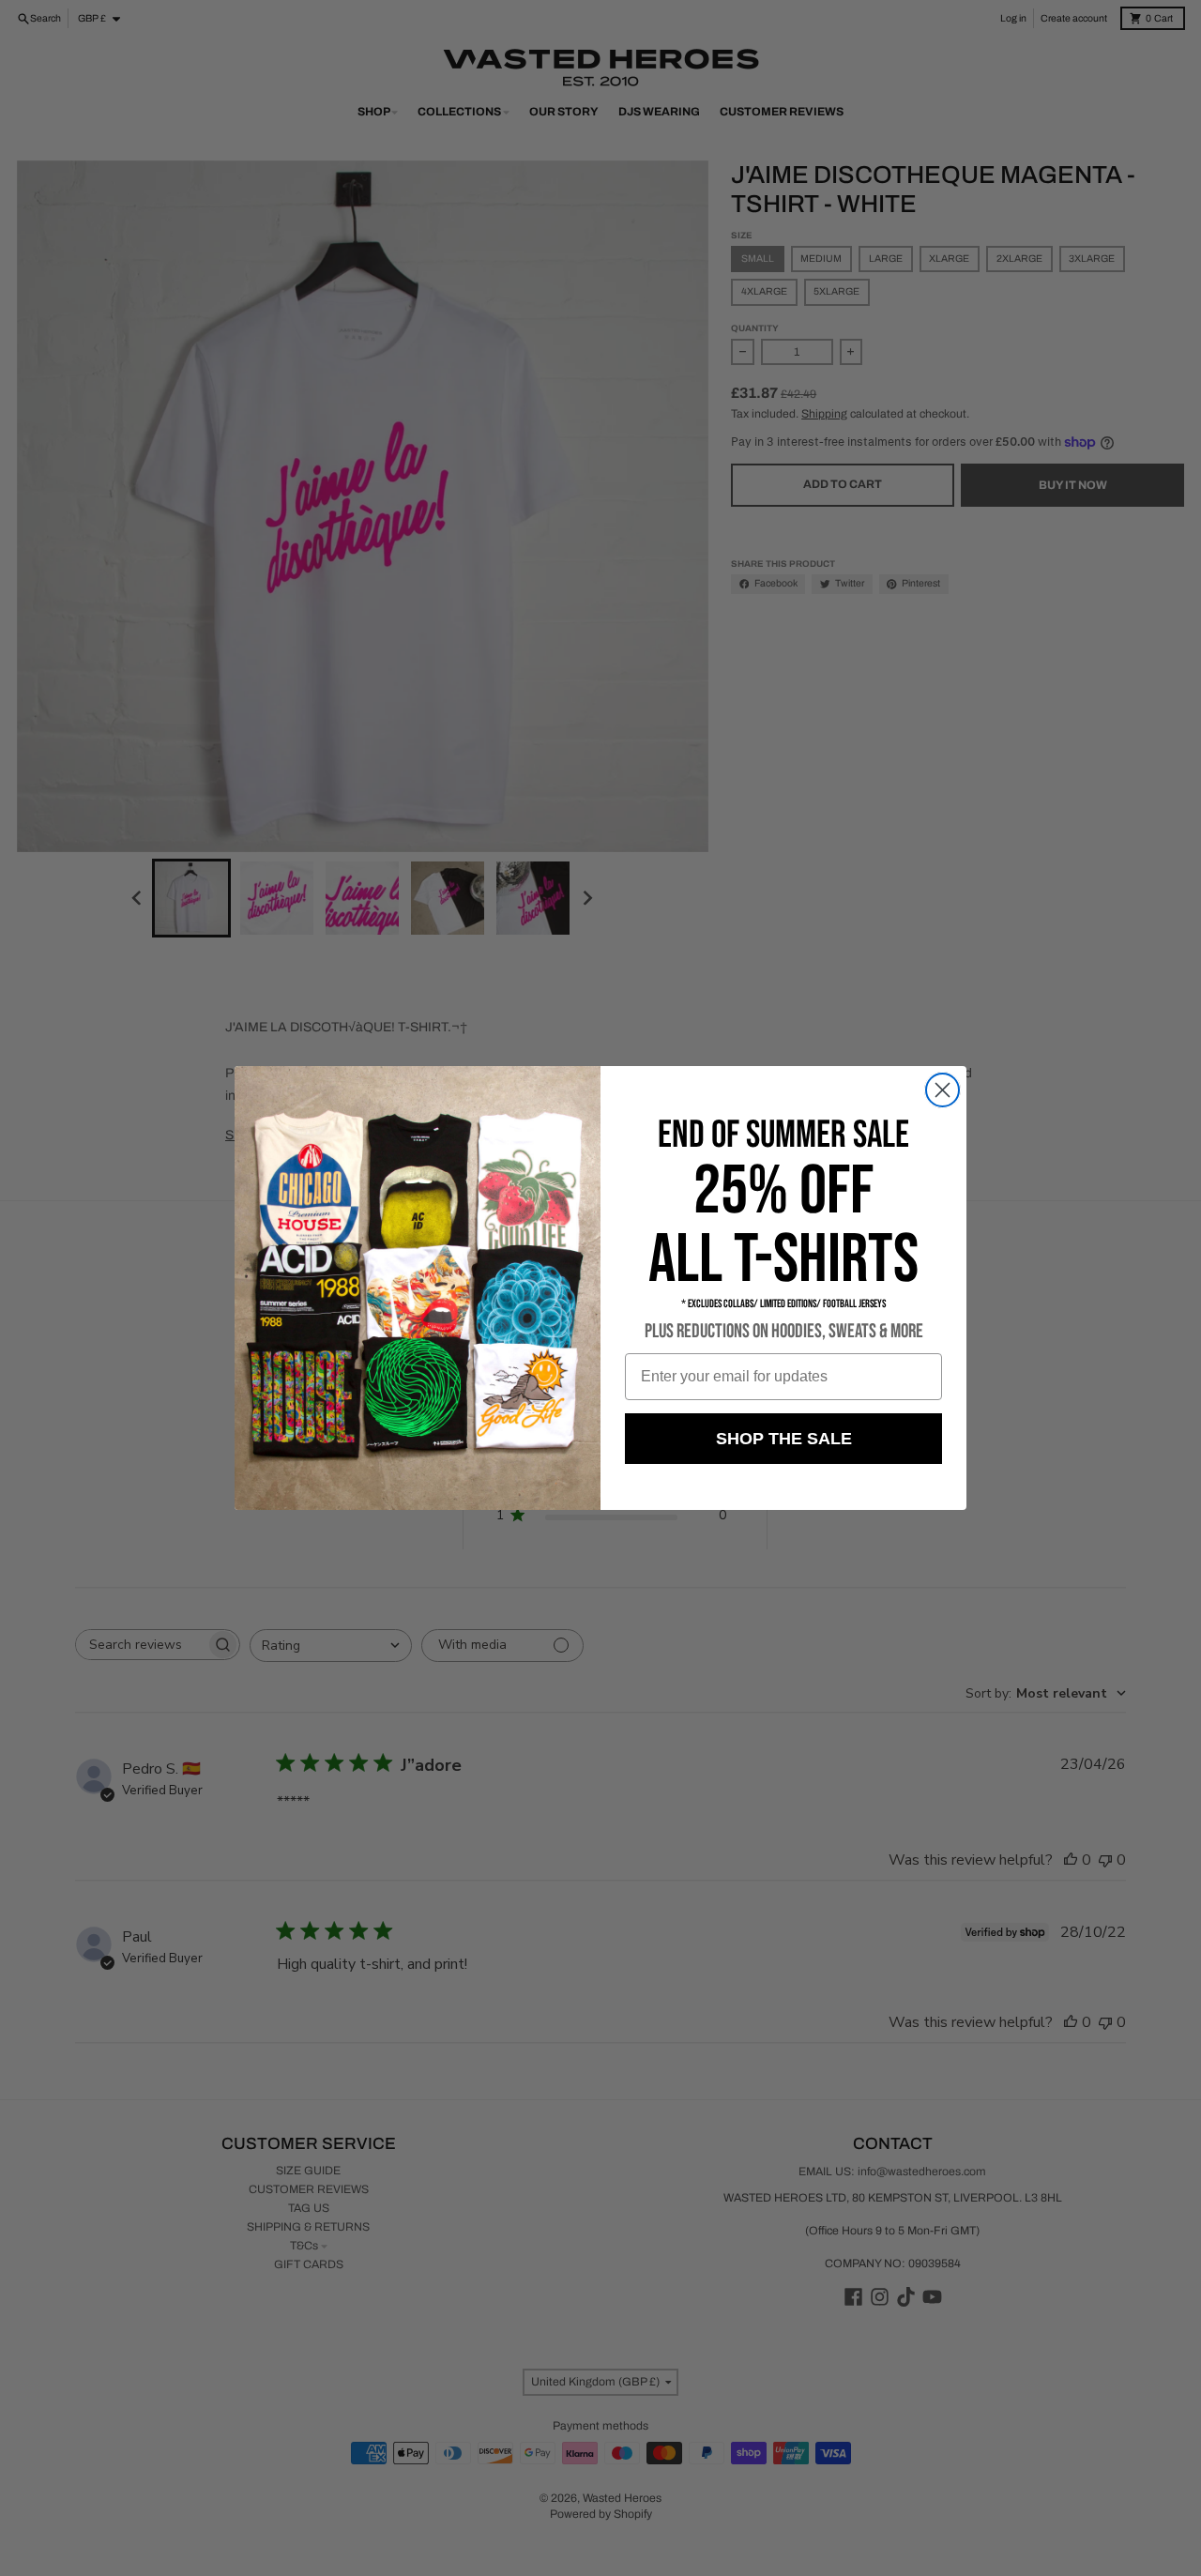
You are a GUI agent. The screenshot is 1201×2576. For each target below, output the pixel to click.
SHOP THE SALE (784, 1439)
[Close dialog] (943, 1090)
